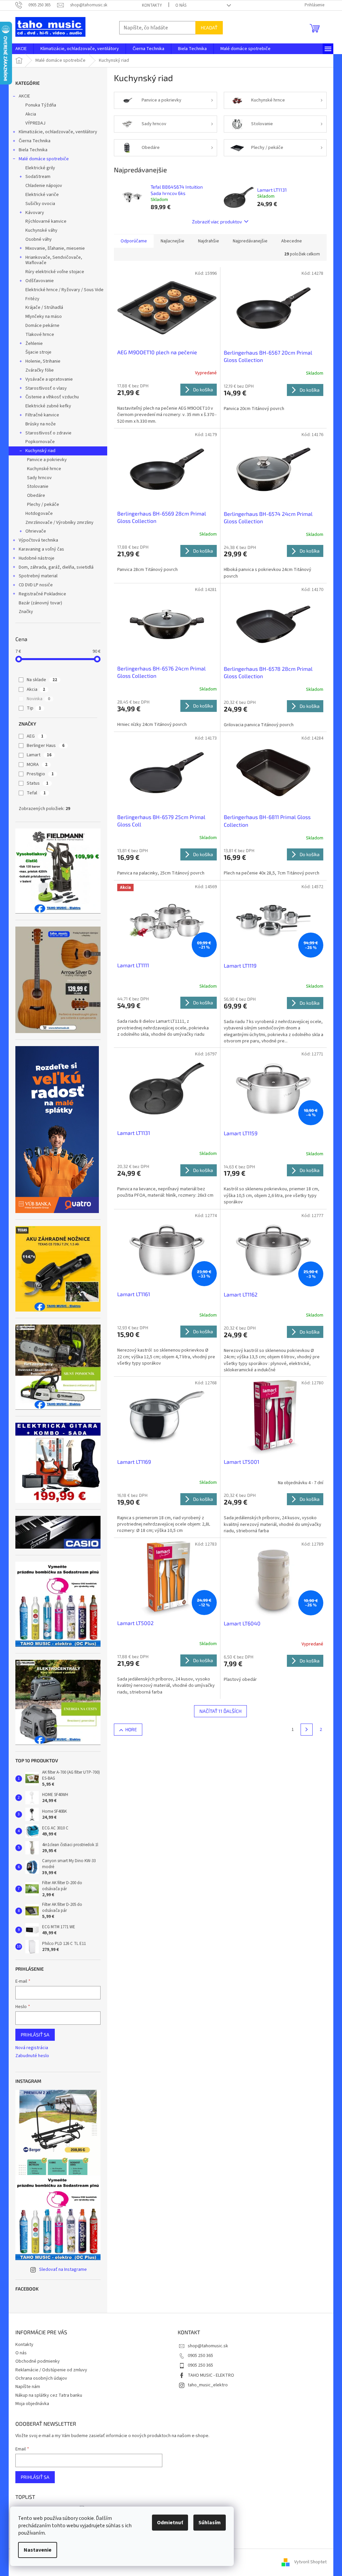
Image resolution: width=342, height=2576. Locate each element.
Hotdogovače (39, 514)
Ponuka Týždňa (41, 105)
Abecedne (292, 241)
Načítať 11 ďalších (220, 1711)
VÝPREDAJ (35, 123)
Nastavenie (38, 2550)
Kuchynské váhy (41, 230)
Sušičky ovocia (40, 204)
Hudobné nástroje (37, 558)
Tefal (36, 793)
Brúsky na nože (41, 424)
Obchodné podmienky (38, 2361)
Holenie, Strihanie (43, 361)
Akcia (31, 114)
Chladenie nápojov (44, 186)
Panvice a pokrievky (47, 460)
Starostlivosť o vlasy (46, 388)
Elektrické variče (42, 195)
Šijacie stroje (38, 352)
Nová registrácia (32, 2048)
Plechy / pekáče (43, 505)
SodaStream (38, 177)
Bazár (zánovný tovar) (40, 603)
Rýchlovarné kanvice (46, 221)
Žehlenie (34, 344)
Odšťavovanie (40, 281)
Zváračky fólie (40, 370)
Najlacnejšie (173, 241)
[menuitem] (21, 49)
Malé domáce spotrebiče (44, 159)
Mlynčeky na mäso (44, 317)
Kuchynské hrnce (44, 469)
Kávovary (35, 213)
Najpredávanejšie (250, 241)
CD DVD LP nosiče (36, 585)
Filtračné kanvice (42, 415)
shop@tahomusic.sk (208, 2346)
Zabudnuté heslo (32, 2056)
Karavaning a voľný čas (41, 549)
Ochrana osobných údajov (41, 2378)
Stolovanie (38, 486)
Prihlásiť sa (35, 2035)
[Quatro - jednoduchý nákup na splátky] (57, 1130)
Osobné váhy (39, 239)
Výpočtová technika (38, 540)
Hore (131, 1729)
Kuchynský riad (40, 451)
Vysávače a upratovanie (49, 379)
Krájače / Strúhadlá (44, 308)
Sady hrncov (39, 478)
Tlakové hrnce (40, 335)
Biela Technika (33, 150)
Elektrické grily (40, 168)
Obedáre (36, 496)
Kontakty (152, 5)
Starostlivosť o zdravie (48, 433)
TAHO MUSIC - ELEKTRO (211, 2375)
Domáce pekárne (42, 326)
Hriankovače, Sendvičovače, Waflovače (54, 260)
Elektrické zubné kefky (48, 406)
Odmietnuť (170, 2523)
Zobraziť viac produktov (217, 222)
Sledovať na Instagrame (63, 2269)
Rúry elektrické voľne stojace (55, 272)
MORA (37, 765)
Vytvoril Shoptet (310, 2562)
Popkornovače (40, 442)
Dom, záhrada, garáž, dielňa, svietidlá (56, 567)
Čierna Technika (35, 141)
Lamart (39, 755)
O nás (181, 5)
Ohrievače (36, 531)
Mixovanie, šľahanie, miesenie (55, 248)
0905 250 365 (200, 2356)
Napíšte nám (28, 2387)
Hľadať (209, 28)
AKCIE (24, 96)
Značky (26, 612)
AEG (35, 736)
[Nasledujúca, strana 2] (307, 1730)
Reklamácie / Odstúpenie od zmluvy (51, 2370)
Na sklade (42, 680)
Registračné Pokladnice (42, 594)
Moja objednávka (32, 2404)
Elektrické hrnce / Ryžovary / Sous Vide (64, 290)
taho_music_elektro (208, 2385)
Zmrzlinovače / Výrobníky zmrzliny (59, 523)
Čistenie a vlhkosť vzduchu (52, 397)
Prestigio (40, 774)
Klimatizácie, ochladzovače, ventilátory (58, 132)
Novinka (38, 699)
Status (38, 783)
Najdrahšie (209, 241)
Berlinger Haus (46, 746)
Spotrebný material (38, 576)
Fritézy (32, 299)
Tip (34, 708)
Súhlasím (210, 2523)
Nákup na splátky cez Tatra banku (49, 2395)
